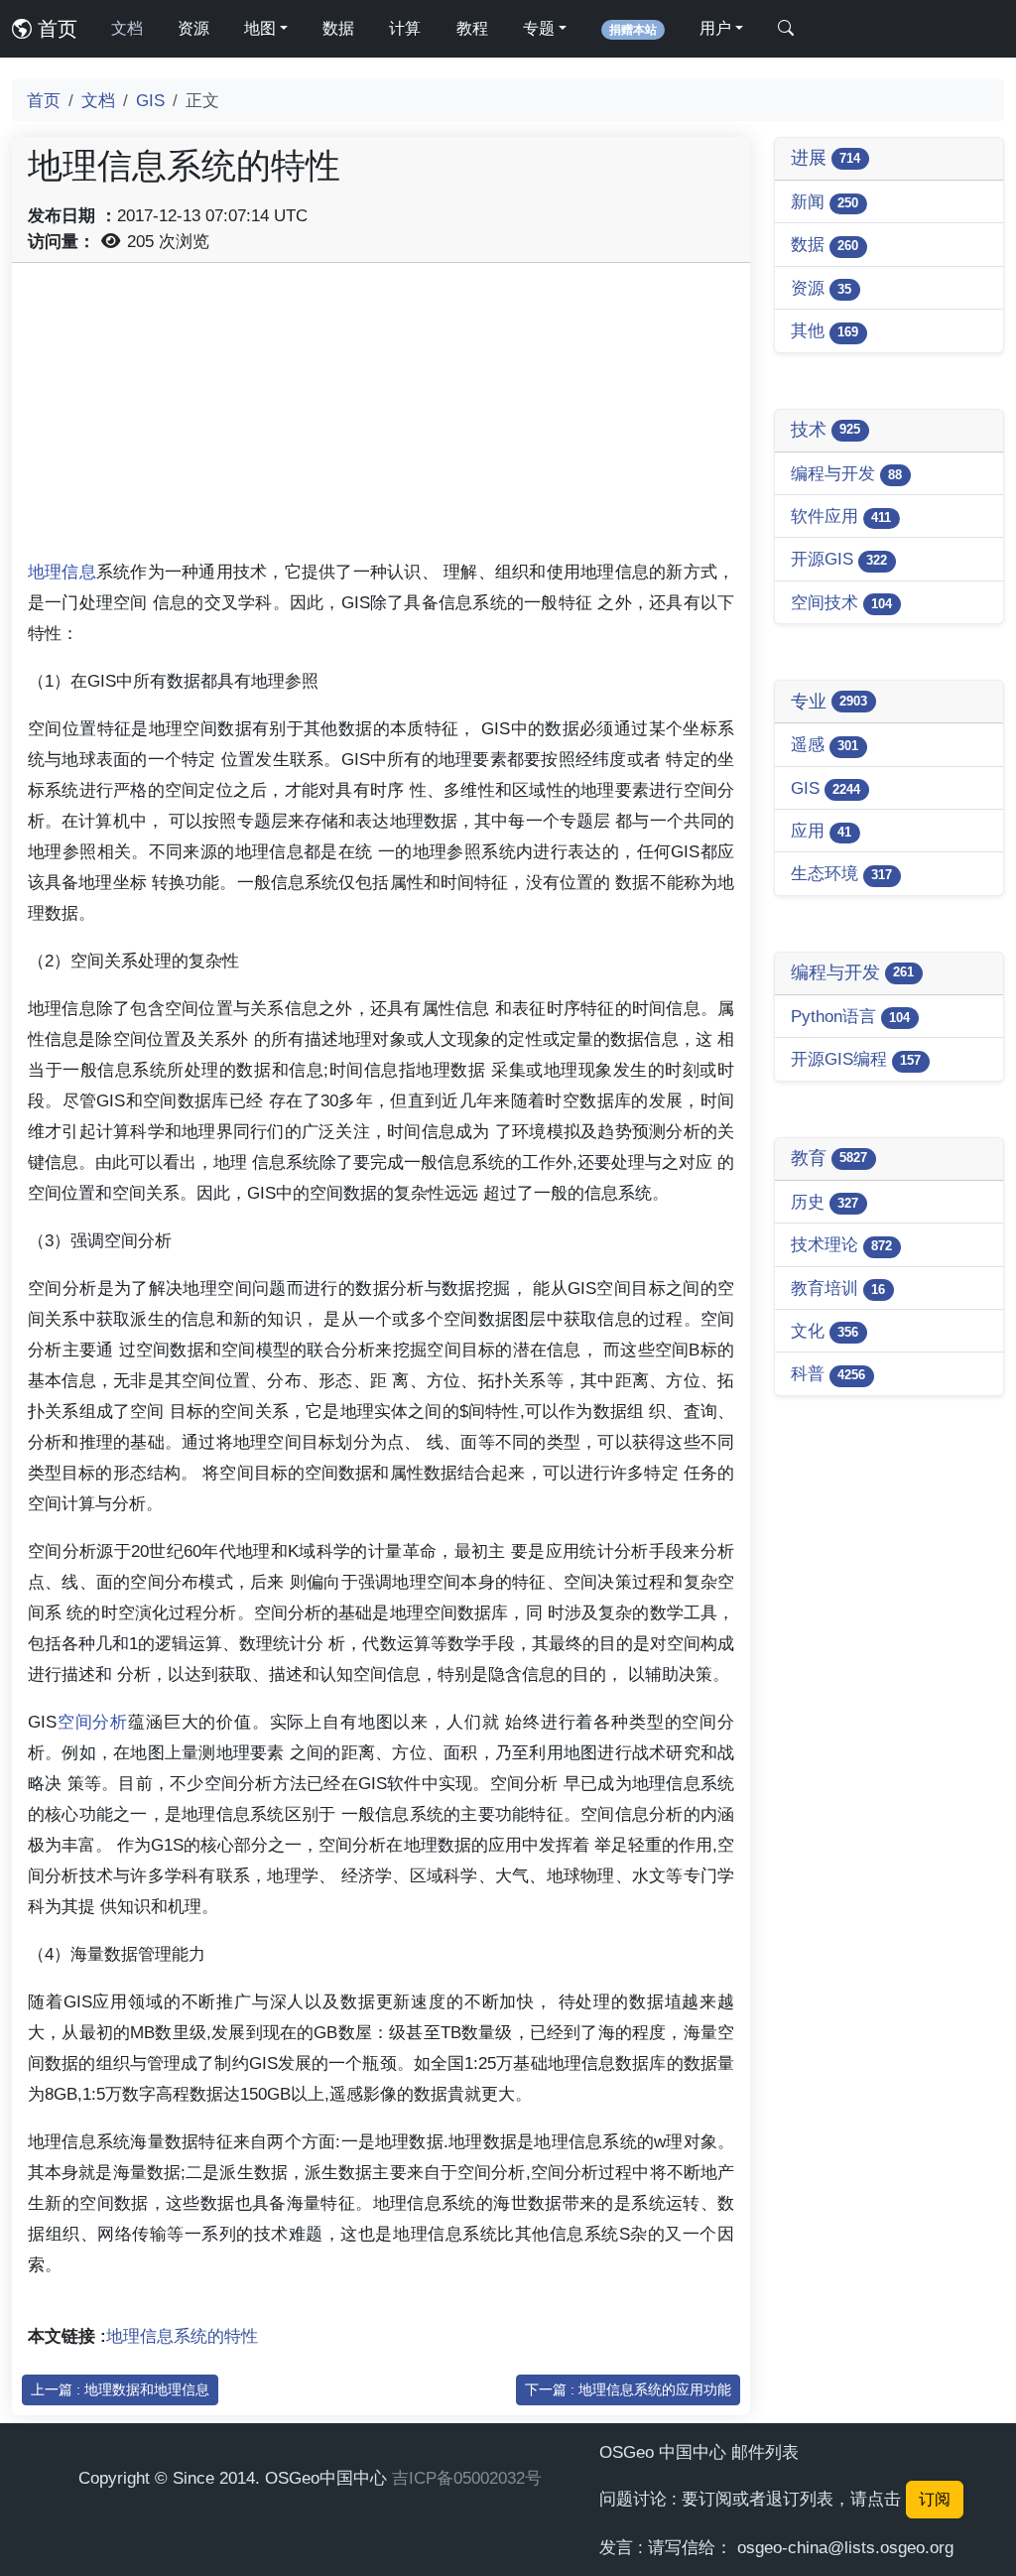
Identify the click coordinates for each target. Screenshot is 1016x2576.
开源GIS (839, 559)
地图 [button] (260, 28)
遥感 (825, 744)
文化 (825, 1331)
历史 (825, 1202)
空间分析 (92, 1722)
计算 (405, 28)
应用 (821, 831)
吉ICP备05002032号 (467, 2478)
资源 (193, 28)
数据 (338, 28)
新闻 (825, 201)
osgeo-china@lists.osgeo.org (845, 2547)
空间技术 (841, 602)
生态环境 (841, 873)
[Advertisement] (381, 418)
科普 (828, 1373)
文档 (127, 28)
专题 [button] (539, 28)
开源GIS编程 (856, 1059)
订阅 (935, 2499)
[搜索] (786, 29)
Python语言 (850, 1016)
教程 (472, 28)
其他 (825, 330)
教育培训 (838, 1288)
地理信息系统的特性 (182, 2336)
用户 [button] (715, 28)
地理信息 (62, 572)
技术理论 (841, 1244)
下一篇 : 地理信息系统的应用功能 (628, 2389)
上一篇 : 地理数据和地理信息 (120, 2389)
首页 (55, 29)
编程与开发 (846, 473)
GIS (150, 100)
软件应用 (841, 516)
